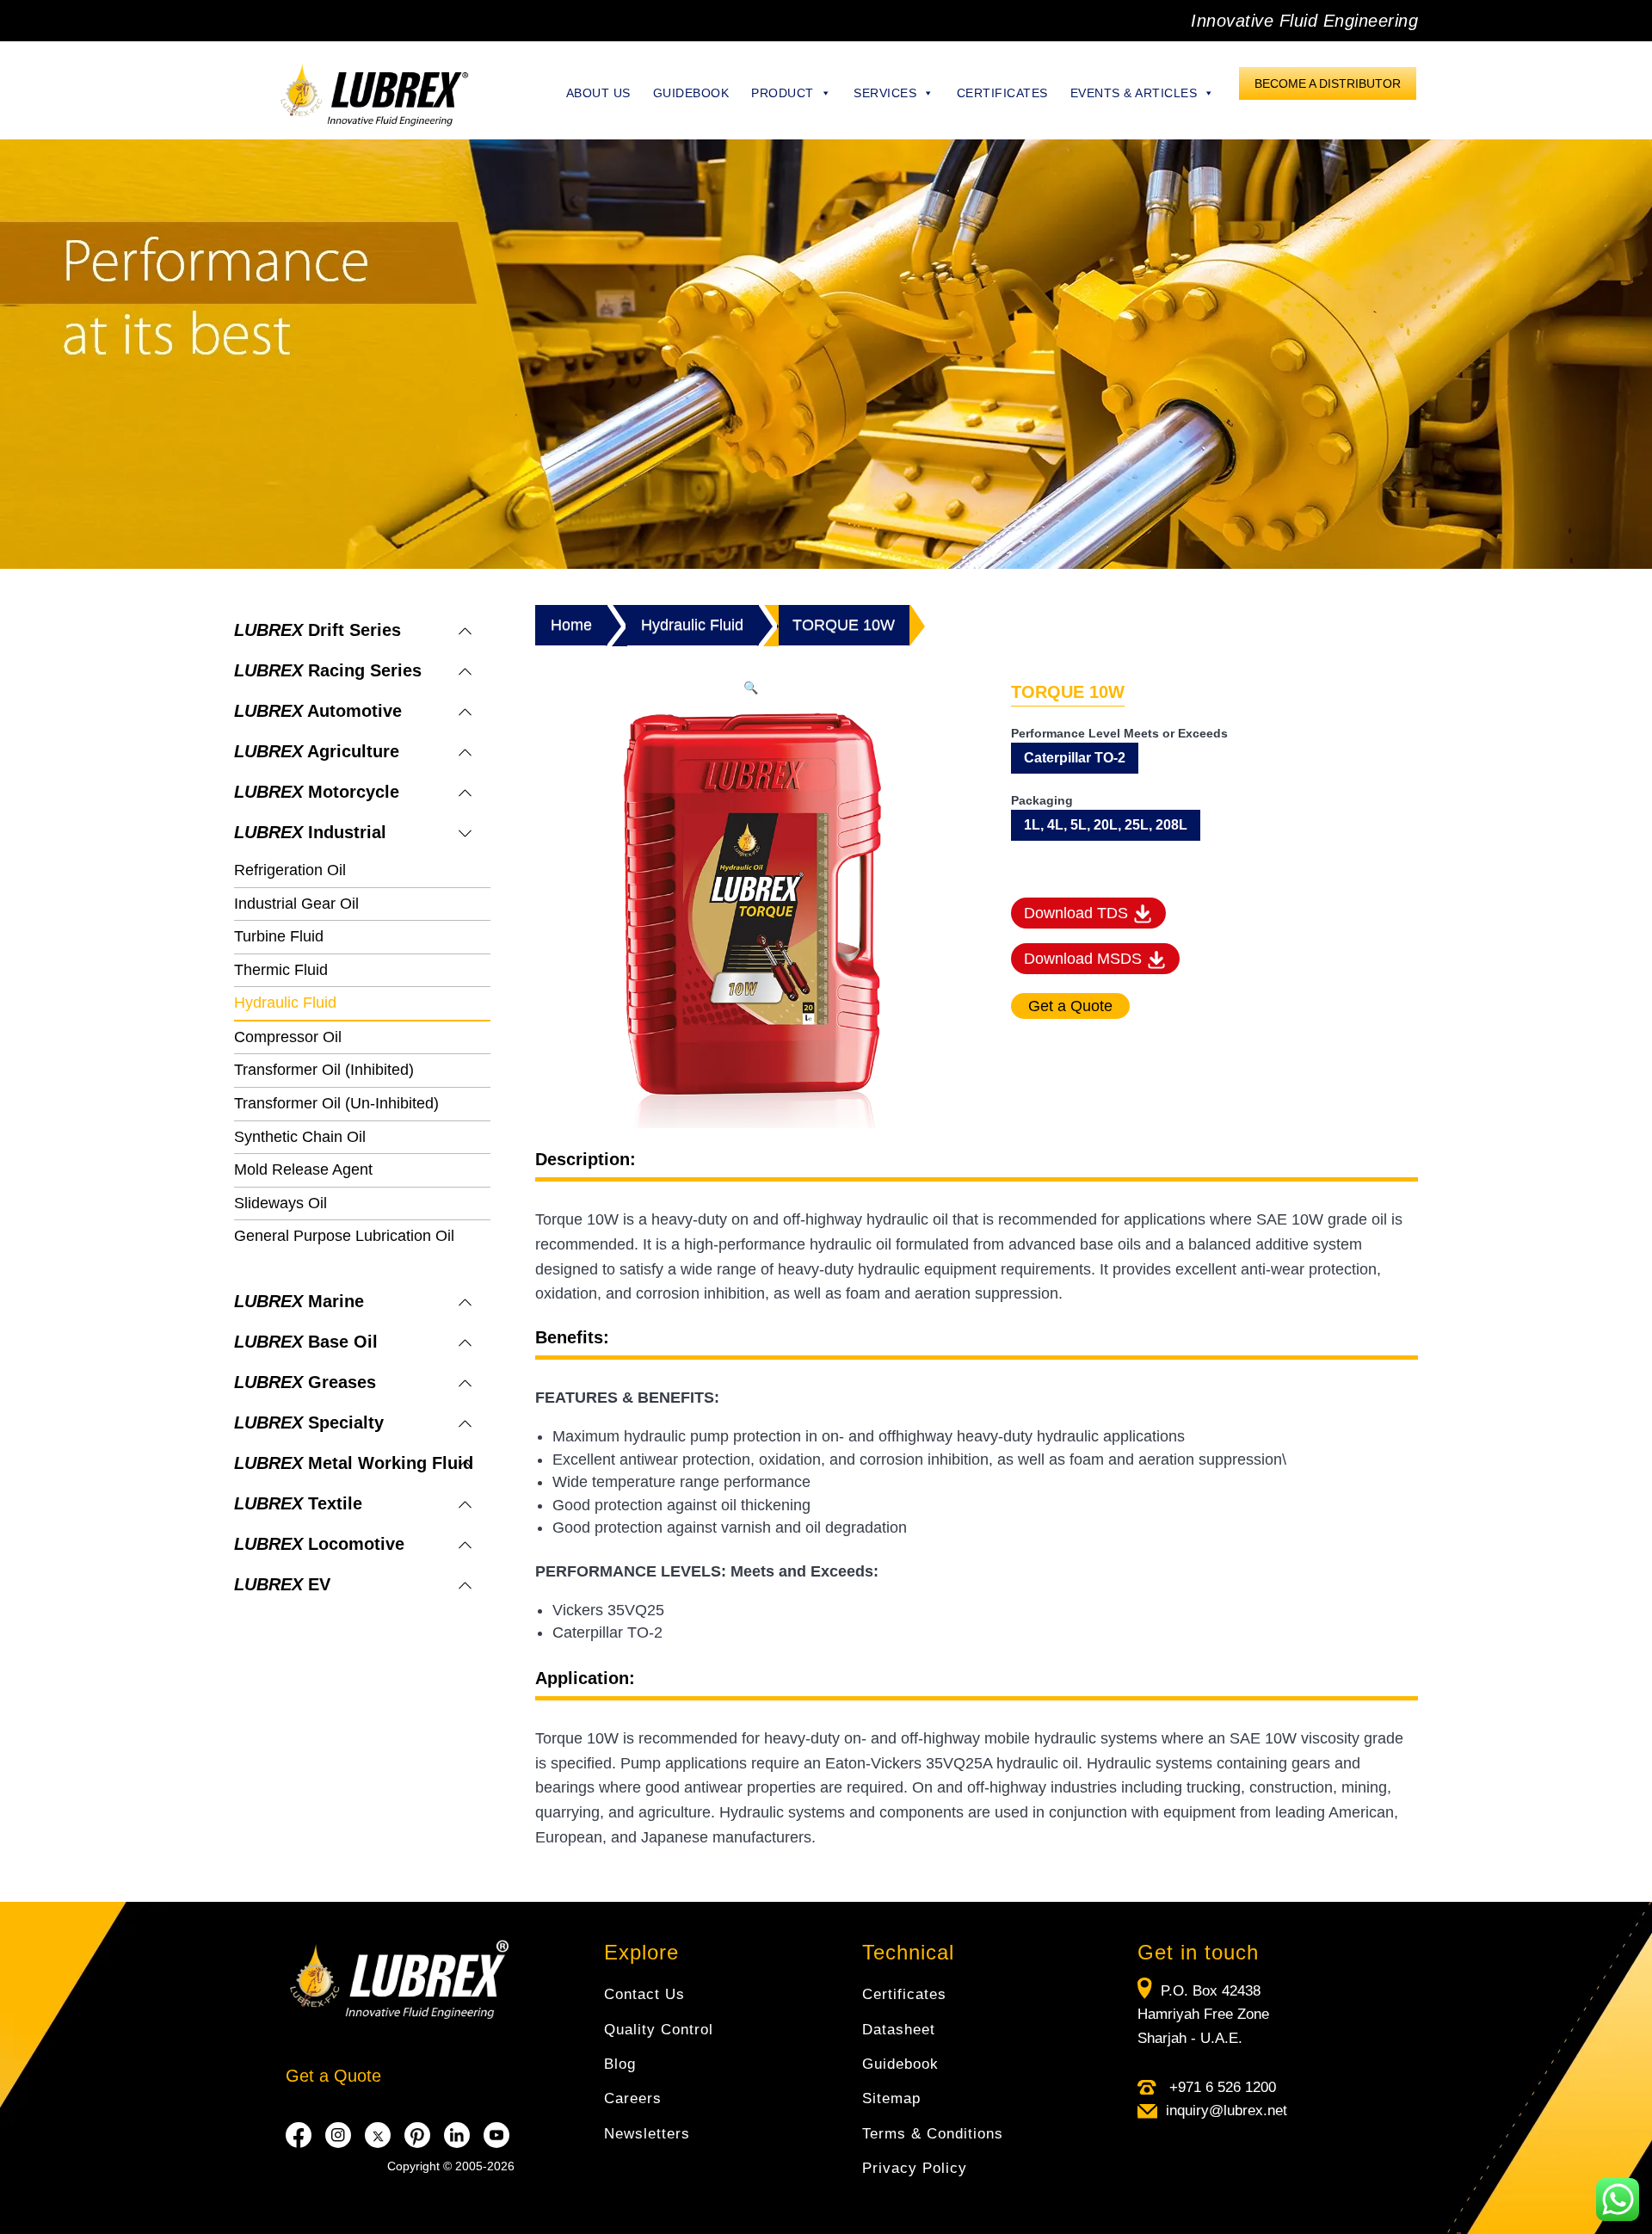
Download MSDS (1085, 959)
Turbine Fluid (279, 936)
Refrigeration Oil (290, 870)
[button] (751, 688)
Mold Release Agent (303, 1169)
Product (783, 93)
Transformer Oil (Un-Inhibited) (336, 1103)
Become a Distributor (1328, 83)
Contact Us (644, 1994)
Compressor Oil (288, 1037)
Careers (633, 2098)
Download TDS (1078, 913)
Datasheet (899, 2030)
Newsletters (647, 2134)
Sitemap (891, 2098)
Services (885, 93)
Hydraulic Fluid (285, 1003)
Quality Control (659, 2030)
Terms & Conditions (933, 2134)
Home (571, 625)
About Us (598, 93)
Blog (620, 2064)
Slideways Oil (280, 1203)
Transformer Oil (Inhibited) (324, 1070)
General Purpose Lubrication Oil (344, 1236)
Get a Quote (333, 2076)
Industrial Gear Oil (296, 904)
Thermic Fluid (281, 970)
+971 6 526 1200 (1221, 2087)
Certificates (1002, 93)
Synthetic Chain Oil (300, 1137)
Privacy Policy (915, 2168)
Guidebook (691, 93)
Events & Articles (1134, 93)
